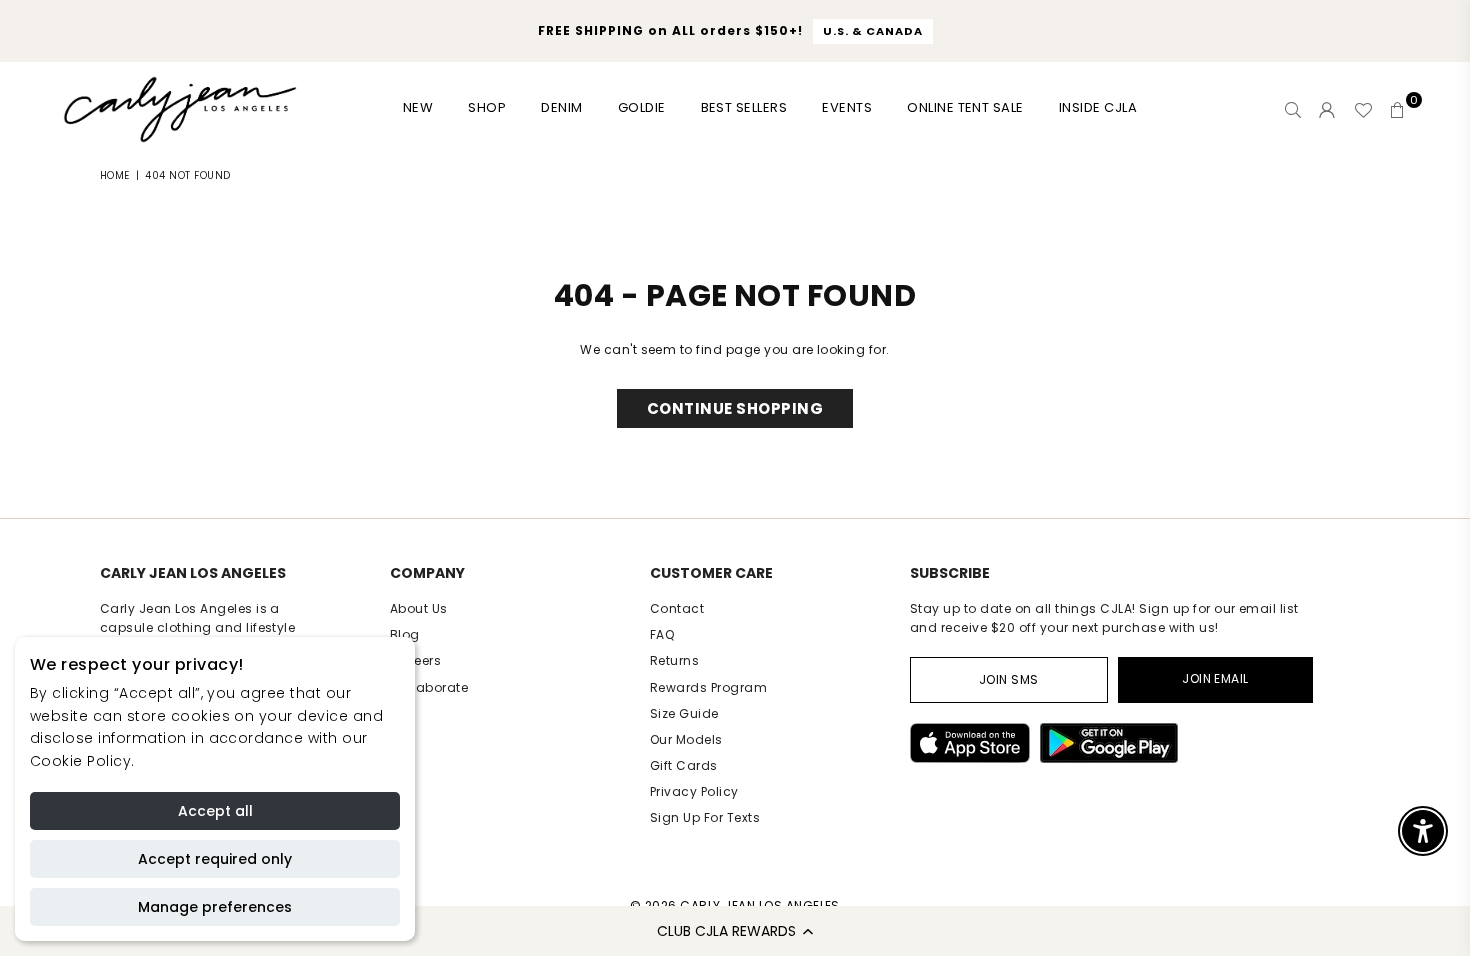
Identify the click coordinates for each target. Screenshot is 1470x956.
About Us (419, 608)
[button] (735, 931)
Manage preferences (215, 907)
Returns (674, 660)
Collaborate (429, 687)
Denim (561, 107)
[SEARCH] (1293, 110)
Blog (405, 634)
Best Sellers (744, 107)
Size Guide (684, 713)
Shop (487, 107)
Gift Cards (684, 765)
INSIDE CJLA (1098, 107)
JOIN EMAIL (1215, 678)
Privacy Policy (694, 791)
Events (847, 107)
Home (115, 175)
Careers (415, 660)
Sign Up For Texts (705, 817)
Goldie (642, 107)
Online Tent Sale (965, 107)
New (418, 107)
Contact (677, 608)
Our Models (686, 739)
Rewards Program (708, 687)
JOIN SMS (1009, 679)
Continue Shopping (735, 408)
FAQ (662, 634)
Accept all (215, 811)
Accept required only (215, 859)
